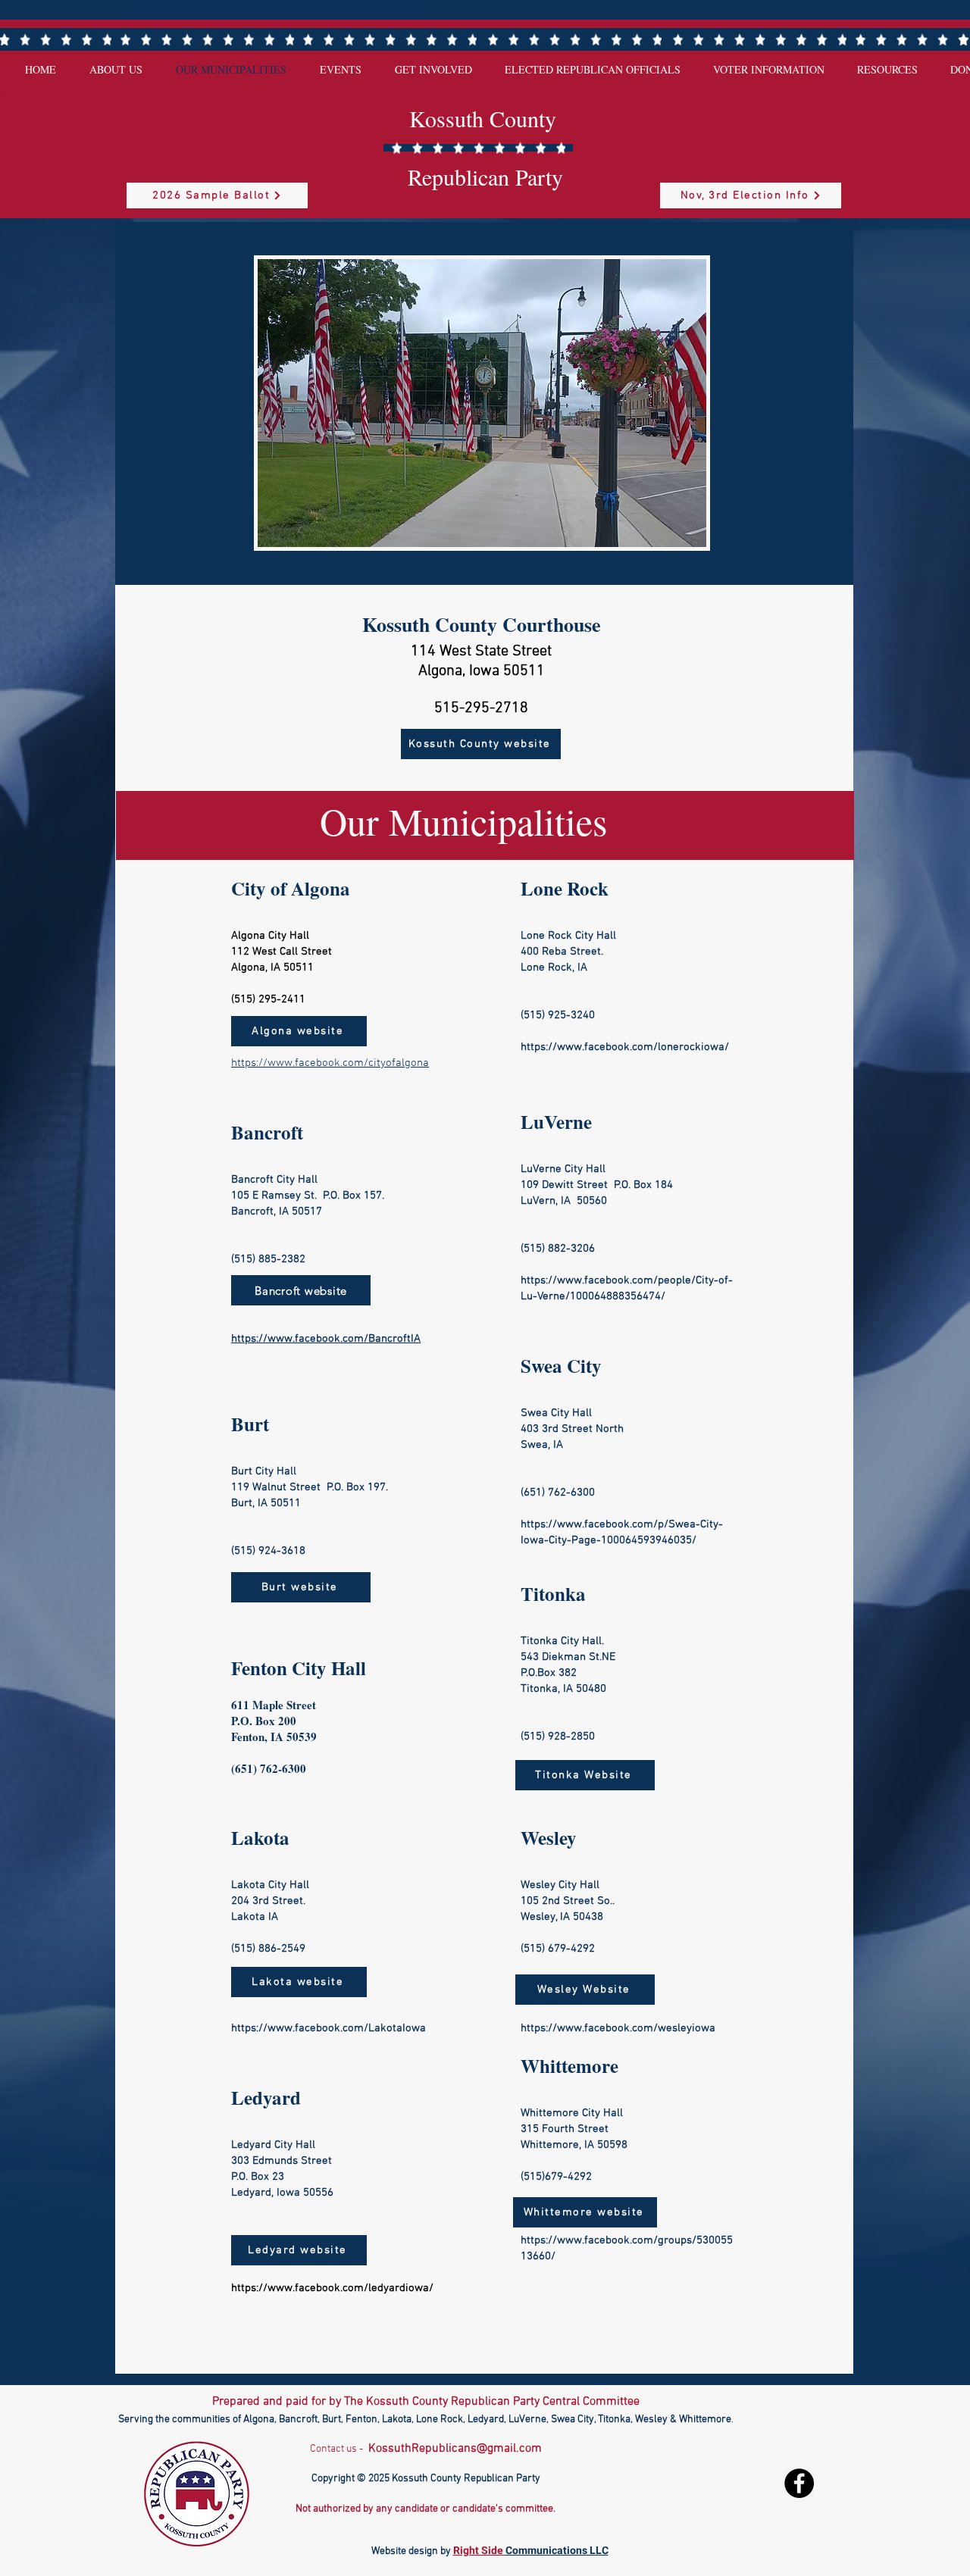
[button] (482, 403)
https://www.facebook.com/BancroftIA (326, 1339)
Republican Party (485, 177)
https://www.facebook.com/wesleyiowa (618, 2028)
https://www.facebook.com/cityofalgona (330, 1063)
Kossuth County (483, 118)
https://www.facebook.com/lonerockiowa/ (625, 1047)
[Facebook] (799, 2483)
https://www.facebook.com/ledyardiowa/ (332, 2288)
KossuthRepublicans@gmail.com (455, 2449)
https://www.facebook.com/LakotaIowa (329, 2028)
